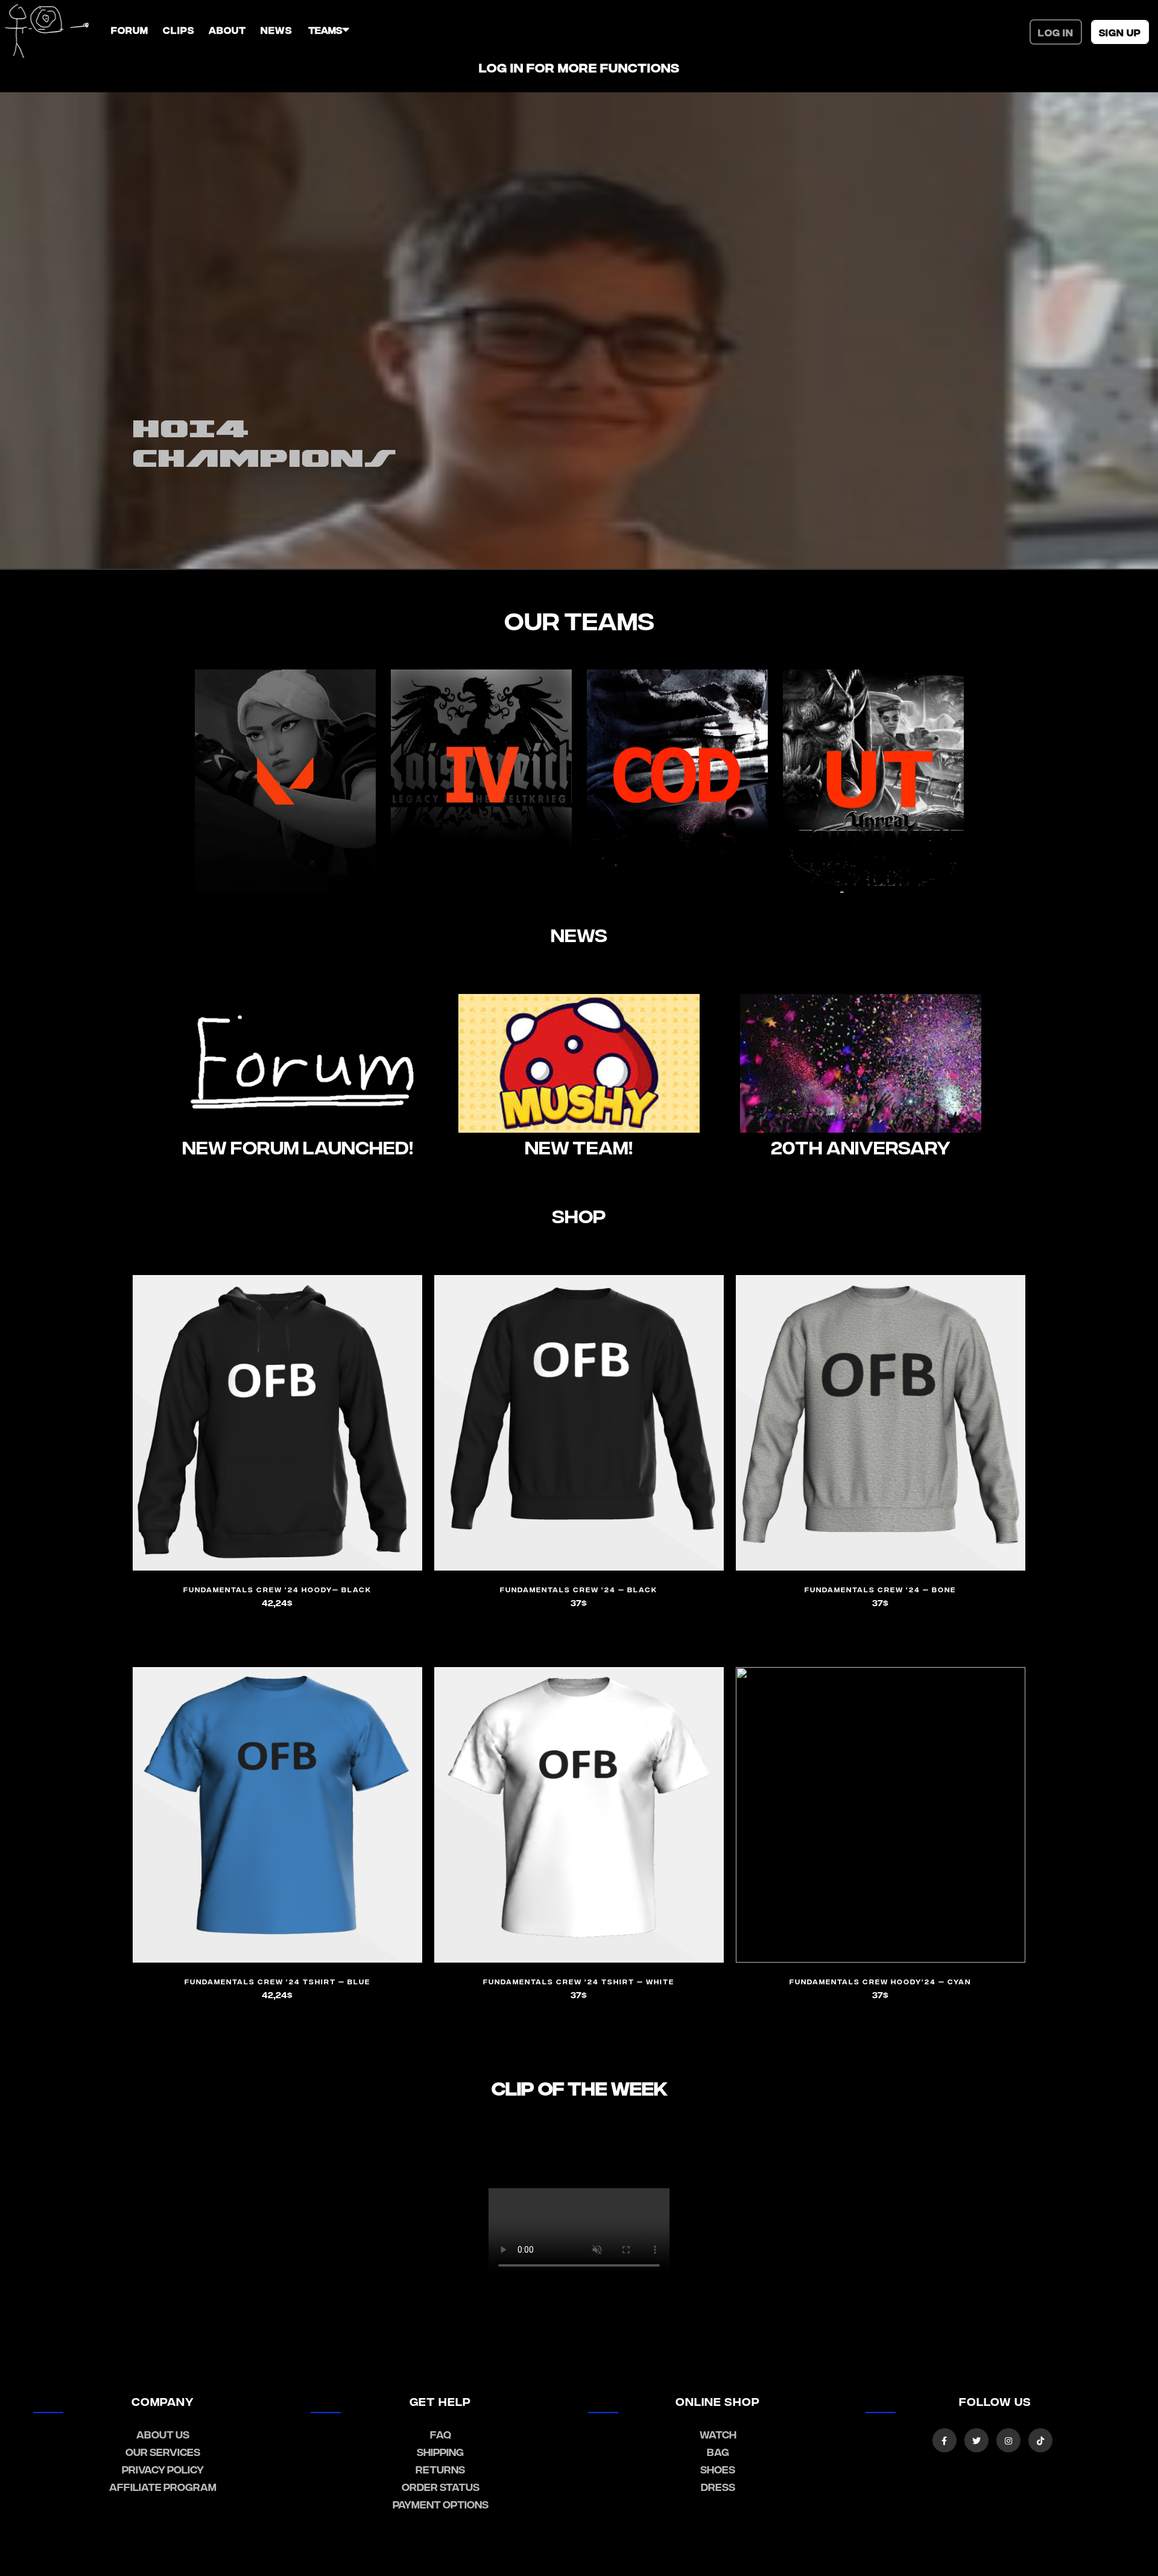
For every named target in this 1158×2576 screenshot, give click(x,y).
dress (718, 2486)
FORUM (130, 30)
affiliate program (163, 2486)
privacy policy (163, 2469)
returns (440, 2469)
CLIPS (179, 30)
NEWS (276, 30)
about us (163, 2434)
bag (718, 2451)
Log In (1056, 32)
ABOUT (227, 30)
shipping (440, 2451)
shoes (718, 2469)
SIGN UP (1120, 32)
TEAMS (325, 30)
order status (441, 2486)
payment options (441, 2504)
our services (163, 2451)
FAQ (441, 2434)
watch (718, 2434)
